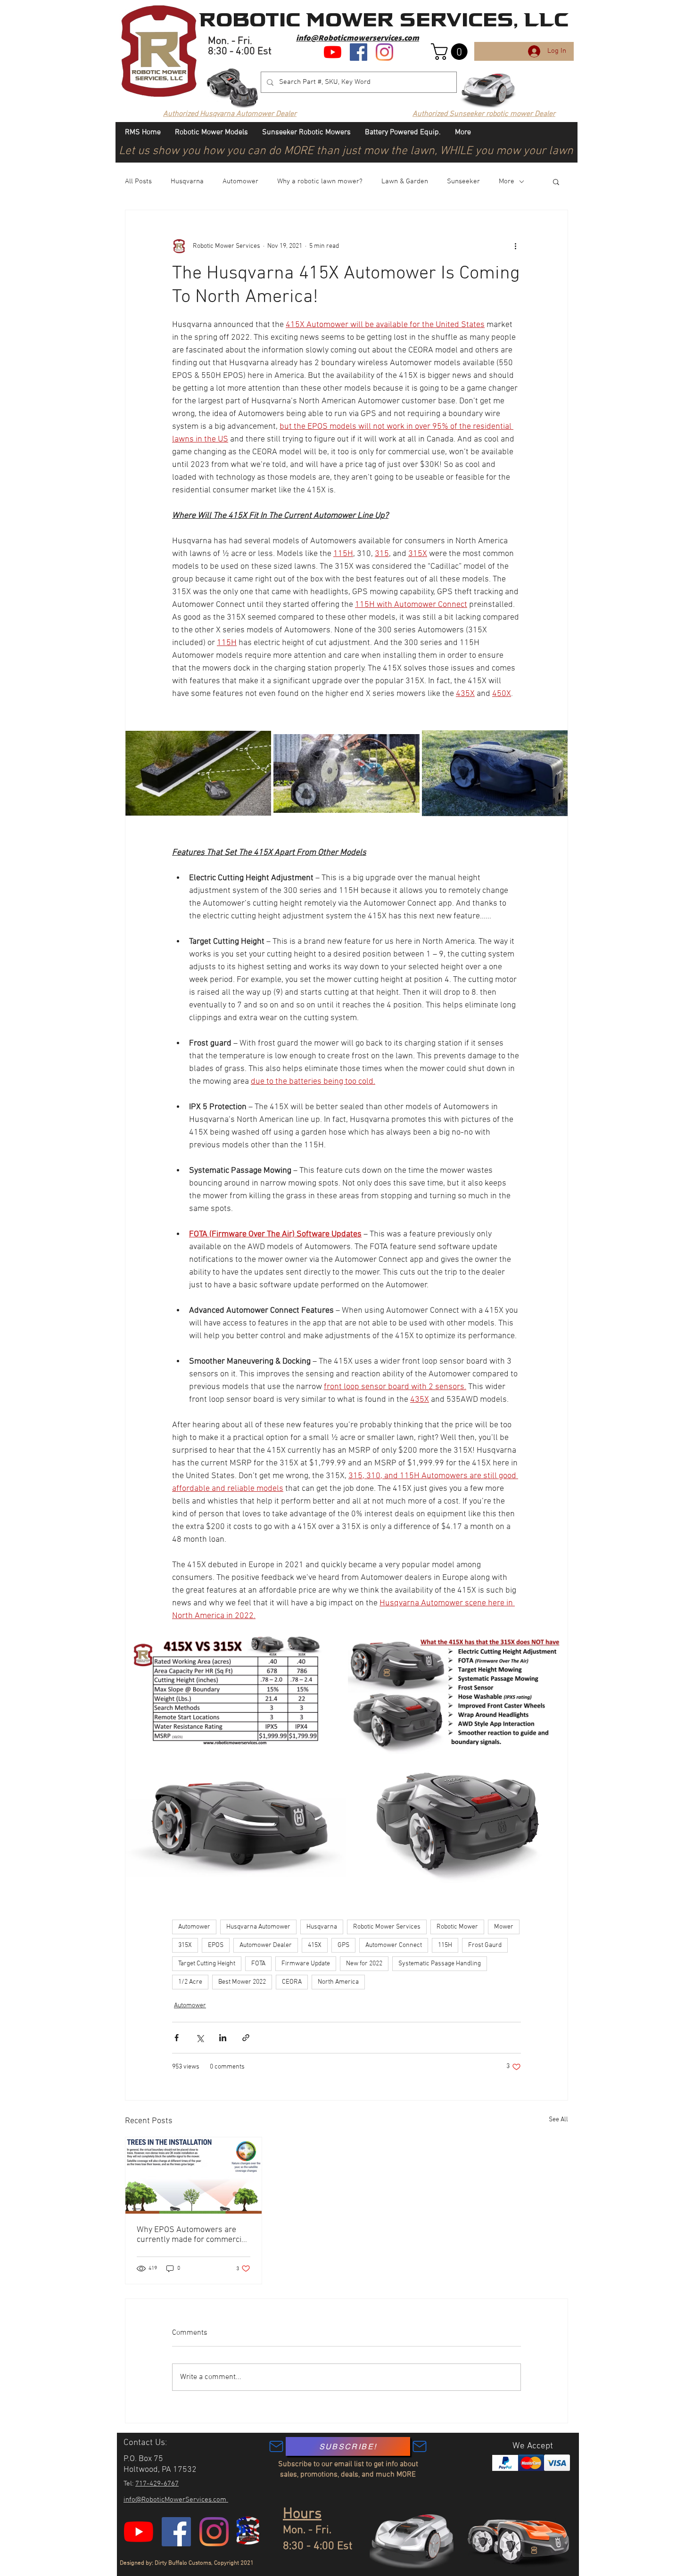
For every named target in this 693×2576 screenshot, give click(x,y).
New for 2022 (364, 1964)
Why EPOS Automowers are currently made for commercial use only (192, 2235)
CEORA (292, 1982)
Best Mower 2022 (242, 1982)
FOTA (258, 1964)
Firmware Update (306, 1964)
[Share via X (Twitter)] (200, 2038)
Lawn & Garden (405, 181)
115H (445, 1945)
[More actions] (515, 246)
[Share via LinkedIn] (223, 2038)
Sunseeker (463, 181)
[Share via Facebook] (177, 2038)
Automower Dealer (266, 1945)
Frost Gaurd (485, 1945)
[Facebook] (359, 52)
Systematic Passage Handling (440, 1964)
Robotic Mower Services (387, 1927)
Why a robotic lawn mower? (320, 181)
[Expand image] (198, 773)
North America (338, 1982)
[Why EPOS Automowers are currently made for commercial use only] (194, 2175)
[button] (451, 52)
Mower (504, 1927)
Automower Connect (394, 1945)
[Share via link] (246, 2038)
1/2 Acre (190, 1982)
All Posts (138, 181)
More (507, 181)
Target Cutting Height (207, 1964)
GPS (343, 1945)
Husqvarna (187, 181)
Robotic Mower (457, 1927)
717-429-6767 (157, 2484)
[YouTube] (333, 52)
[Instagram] (384, 52)
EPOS (216, 1945)
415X (315, 1945)
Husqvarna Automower (258, 1927)
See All (558, 2120)
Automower (240, 181)
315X (185, 1945)
